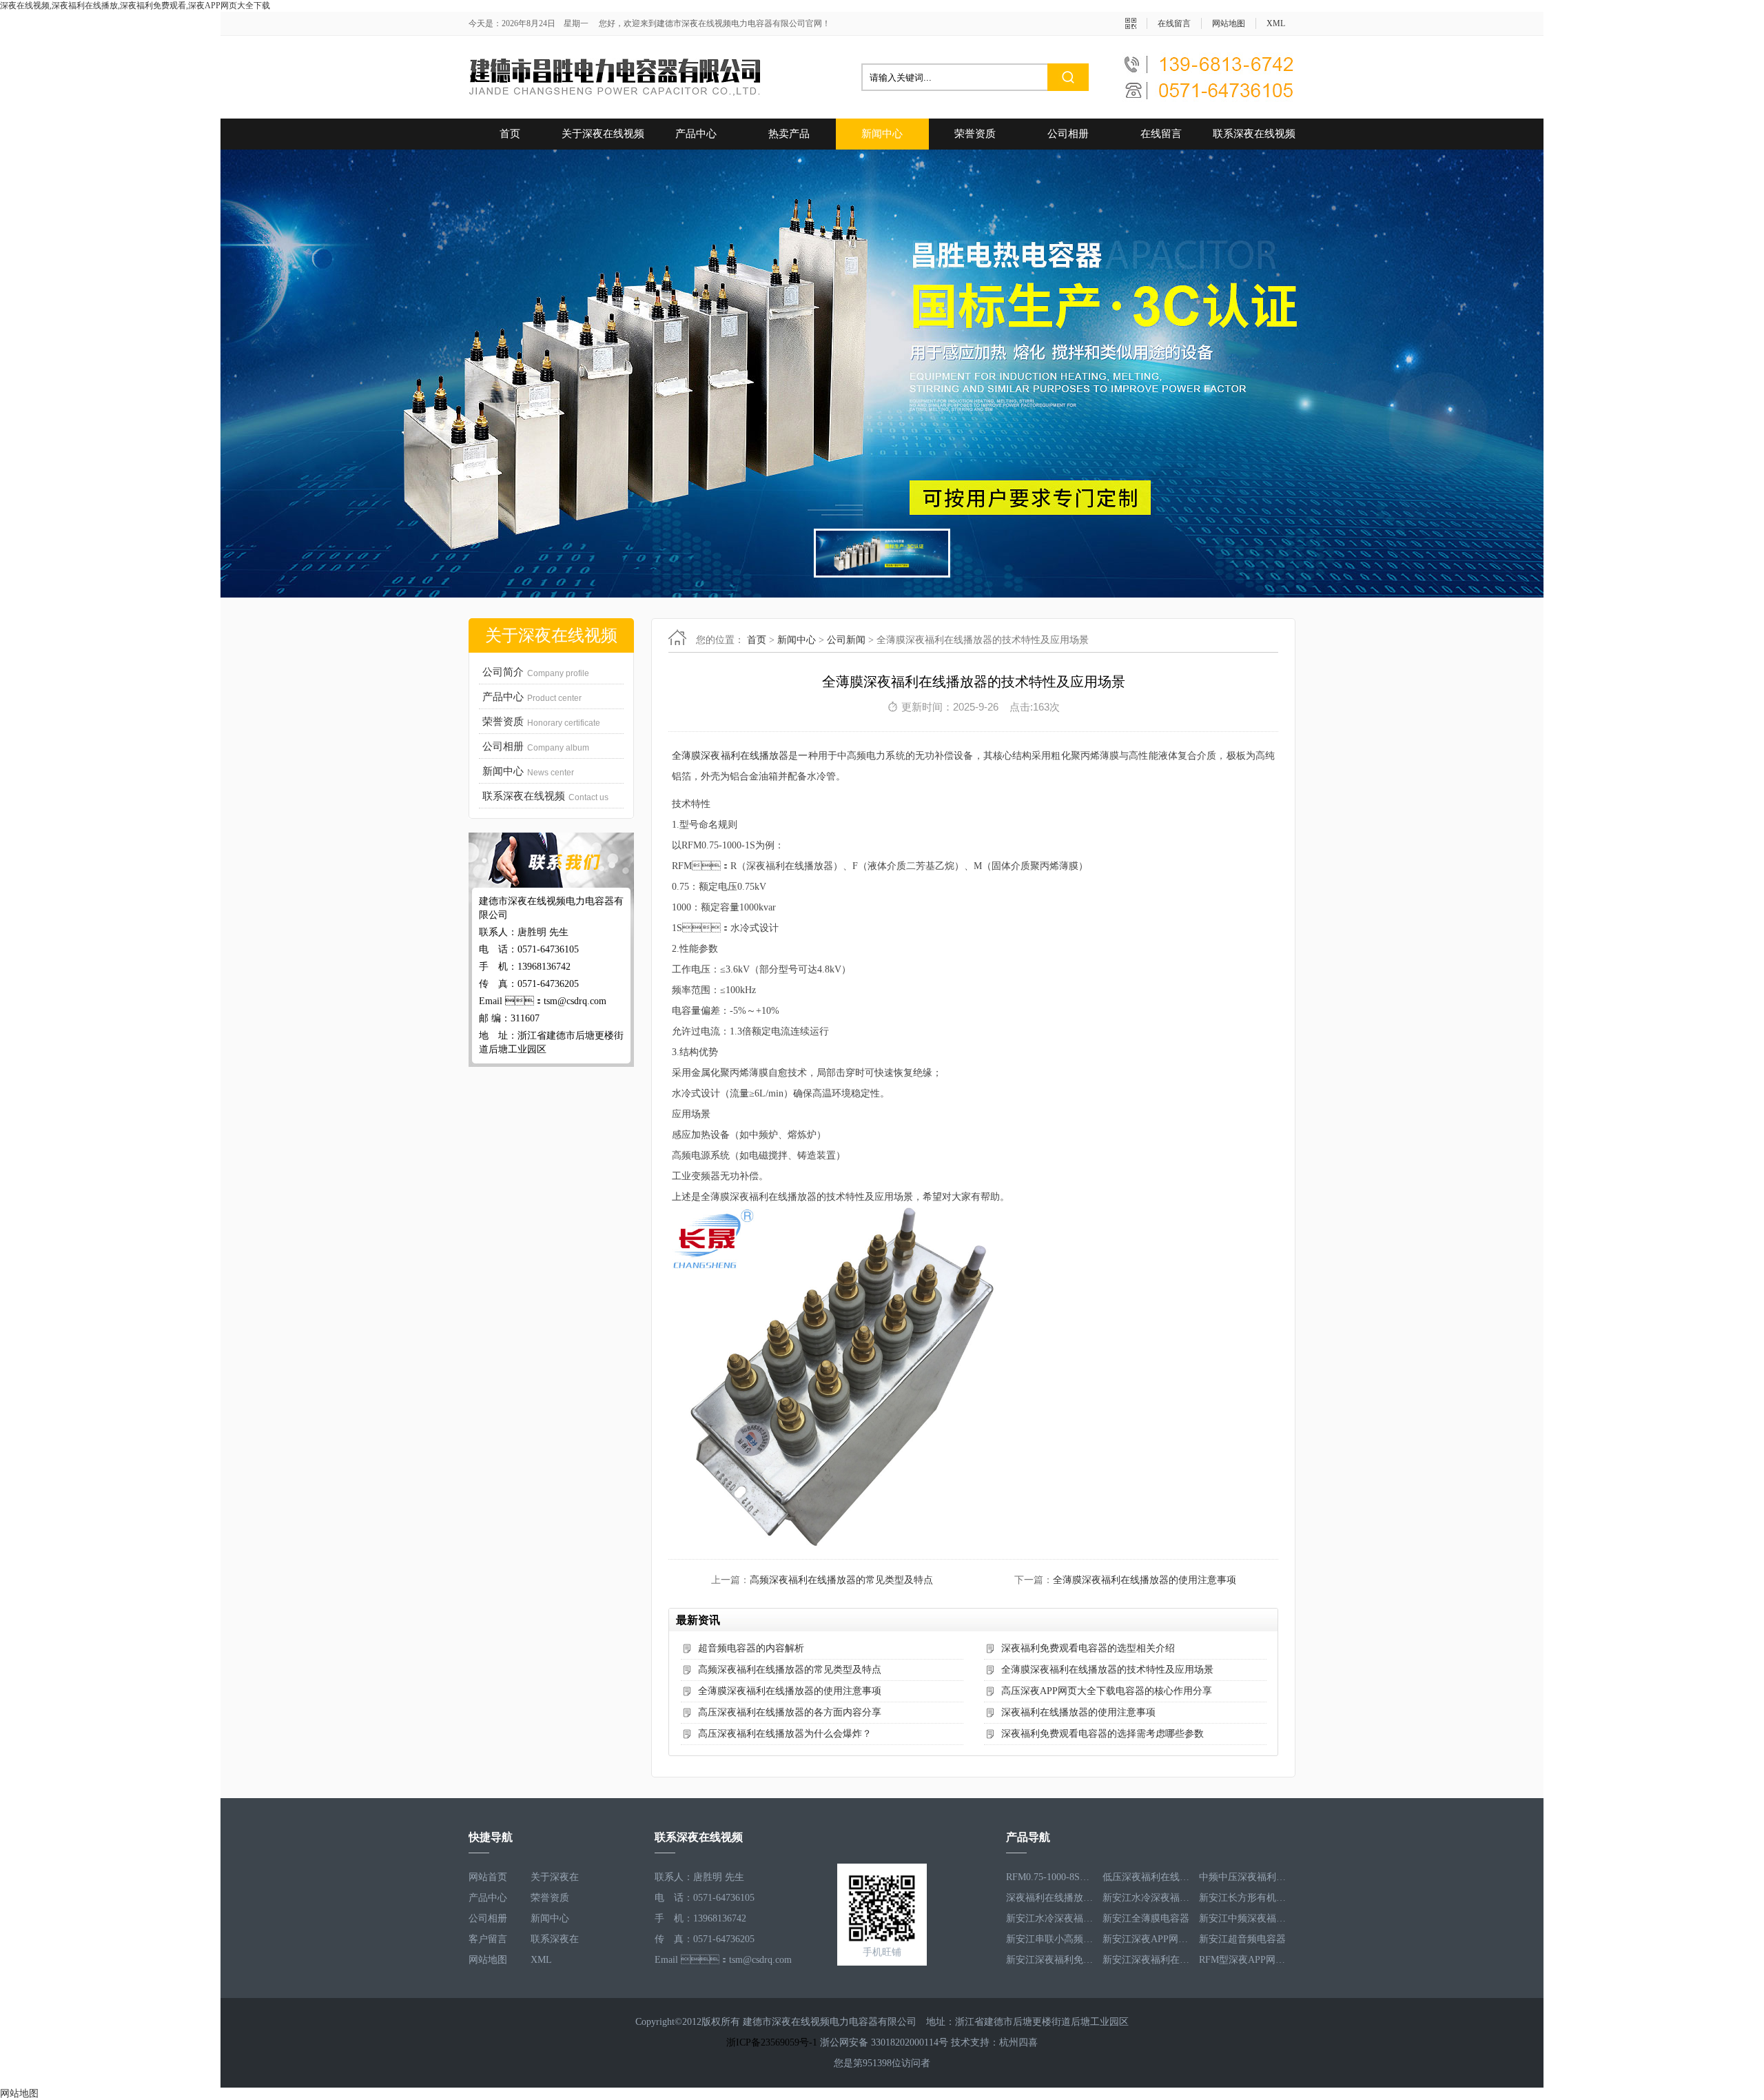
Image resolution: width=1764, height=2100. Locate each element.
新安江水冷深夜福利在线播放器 (1147, 1877)
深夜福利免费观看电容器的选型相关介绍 (1088, 1648)
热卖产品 (789, 134)
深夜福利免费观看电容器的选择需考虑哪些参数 (1102, 1734)
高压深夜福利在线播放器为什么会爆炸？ (785, 1734)
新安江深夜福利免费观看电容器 (1051, 1939)
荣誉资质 (975, 134)
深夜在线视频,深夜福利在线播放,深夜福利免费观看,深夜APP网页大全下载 (135, 6)
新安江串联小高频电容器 (1051, 1918)
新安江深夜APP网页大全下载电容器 (1147, 1918)
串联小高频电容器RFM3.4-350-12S (1147, 1960)
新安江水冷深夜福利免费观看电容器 (1051, 1898)
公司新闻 (846, 640)
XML (1276, 23)
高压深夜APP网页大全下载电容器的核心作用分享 (1107, 1691)
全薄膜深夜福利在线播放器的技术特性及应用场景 (1107, 1670)
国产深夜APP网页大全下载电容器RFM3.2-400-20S (1244, 1960)
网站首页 (488, 1877)
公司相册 (1068, 134)
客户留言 (488, 1939)
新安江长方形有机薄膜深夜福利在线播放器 (1244, 1877)
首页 (510, 134)
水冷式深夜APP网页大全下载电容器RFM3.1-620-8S (1051, 1960)
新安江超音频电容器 (1242, 1918)
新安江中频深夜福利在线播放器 (1244, 1898)
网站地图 (1229, 23)
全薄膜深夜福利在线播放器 (730, 756)
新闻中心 (882, 134)
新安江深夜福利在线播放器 (1147, 1939)
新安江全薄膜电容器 (1146, 1898)
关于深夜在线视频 (603, 134)
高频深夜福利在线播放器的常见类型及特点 (841, 1580)
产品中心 (696, 134)
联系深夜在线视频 (1254, 134)
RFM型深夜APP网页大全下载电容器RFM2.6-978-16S (1244, 1939)
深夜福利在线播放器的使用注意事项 (1078, 1712)
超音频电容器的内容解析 (751, 1648)
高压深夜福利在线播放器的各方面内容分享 (790, 1712)
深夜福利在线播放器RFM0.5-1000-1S (1051, 1877)
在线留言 (1174, 23)
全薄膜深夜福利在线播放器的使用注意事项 (1145, 1580)
